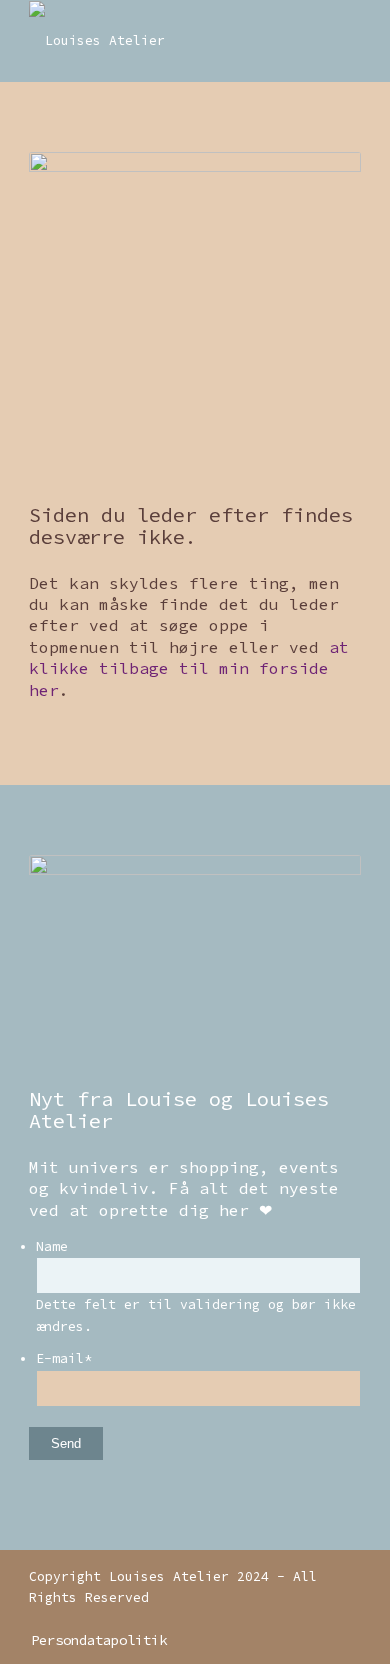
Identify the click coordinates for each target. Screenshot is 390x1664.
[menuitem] (94, 1640)
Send (66, 1443)
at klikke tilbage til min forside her (189, 668)
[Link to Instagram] (316, 1619)
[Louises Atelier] (161, 41)
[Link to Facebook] (346, 1619)
